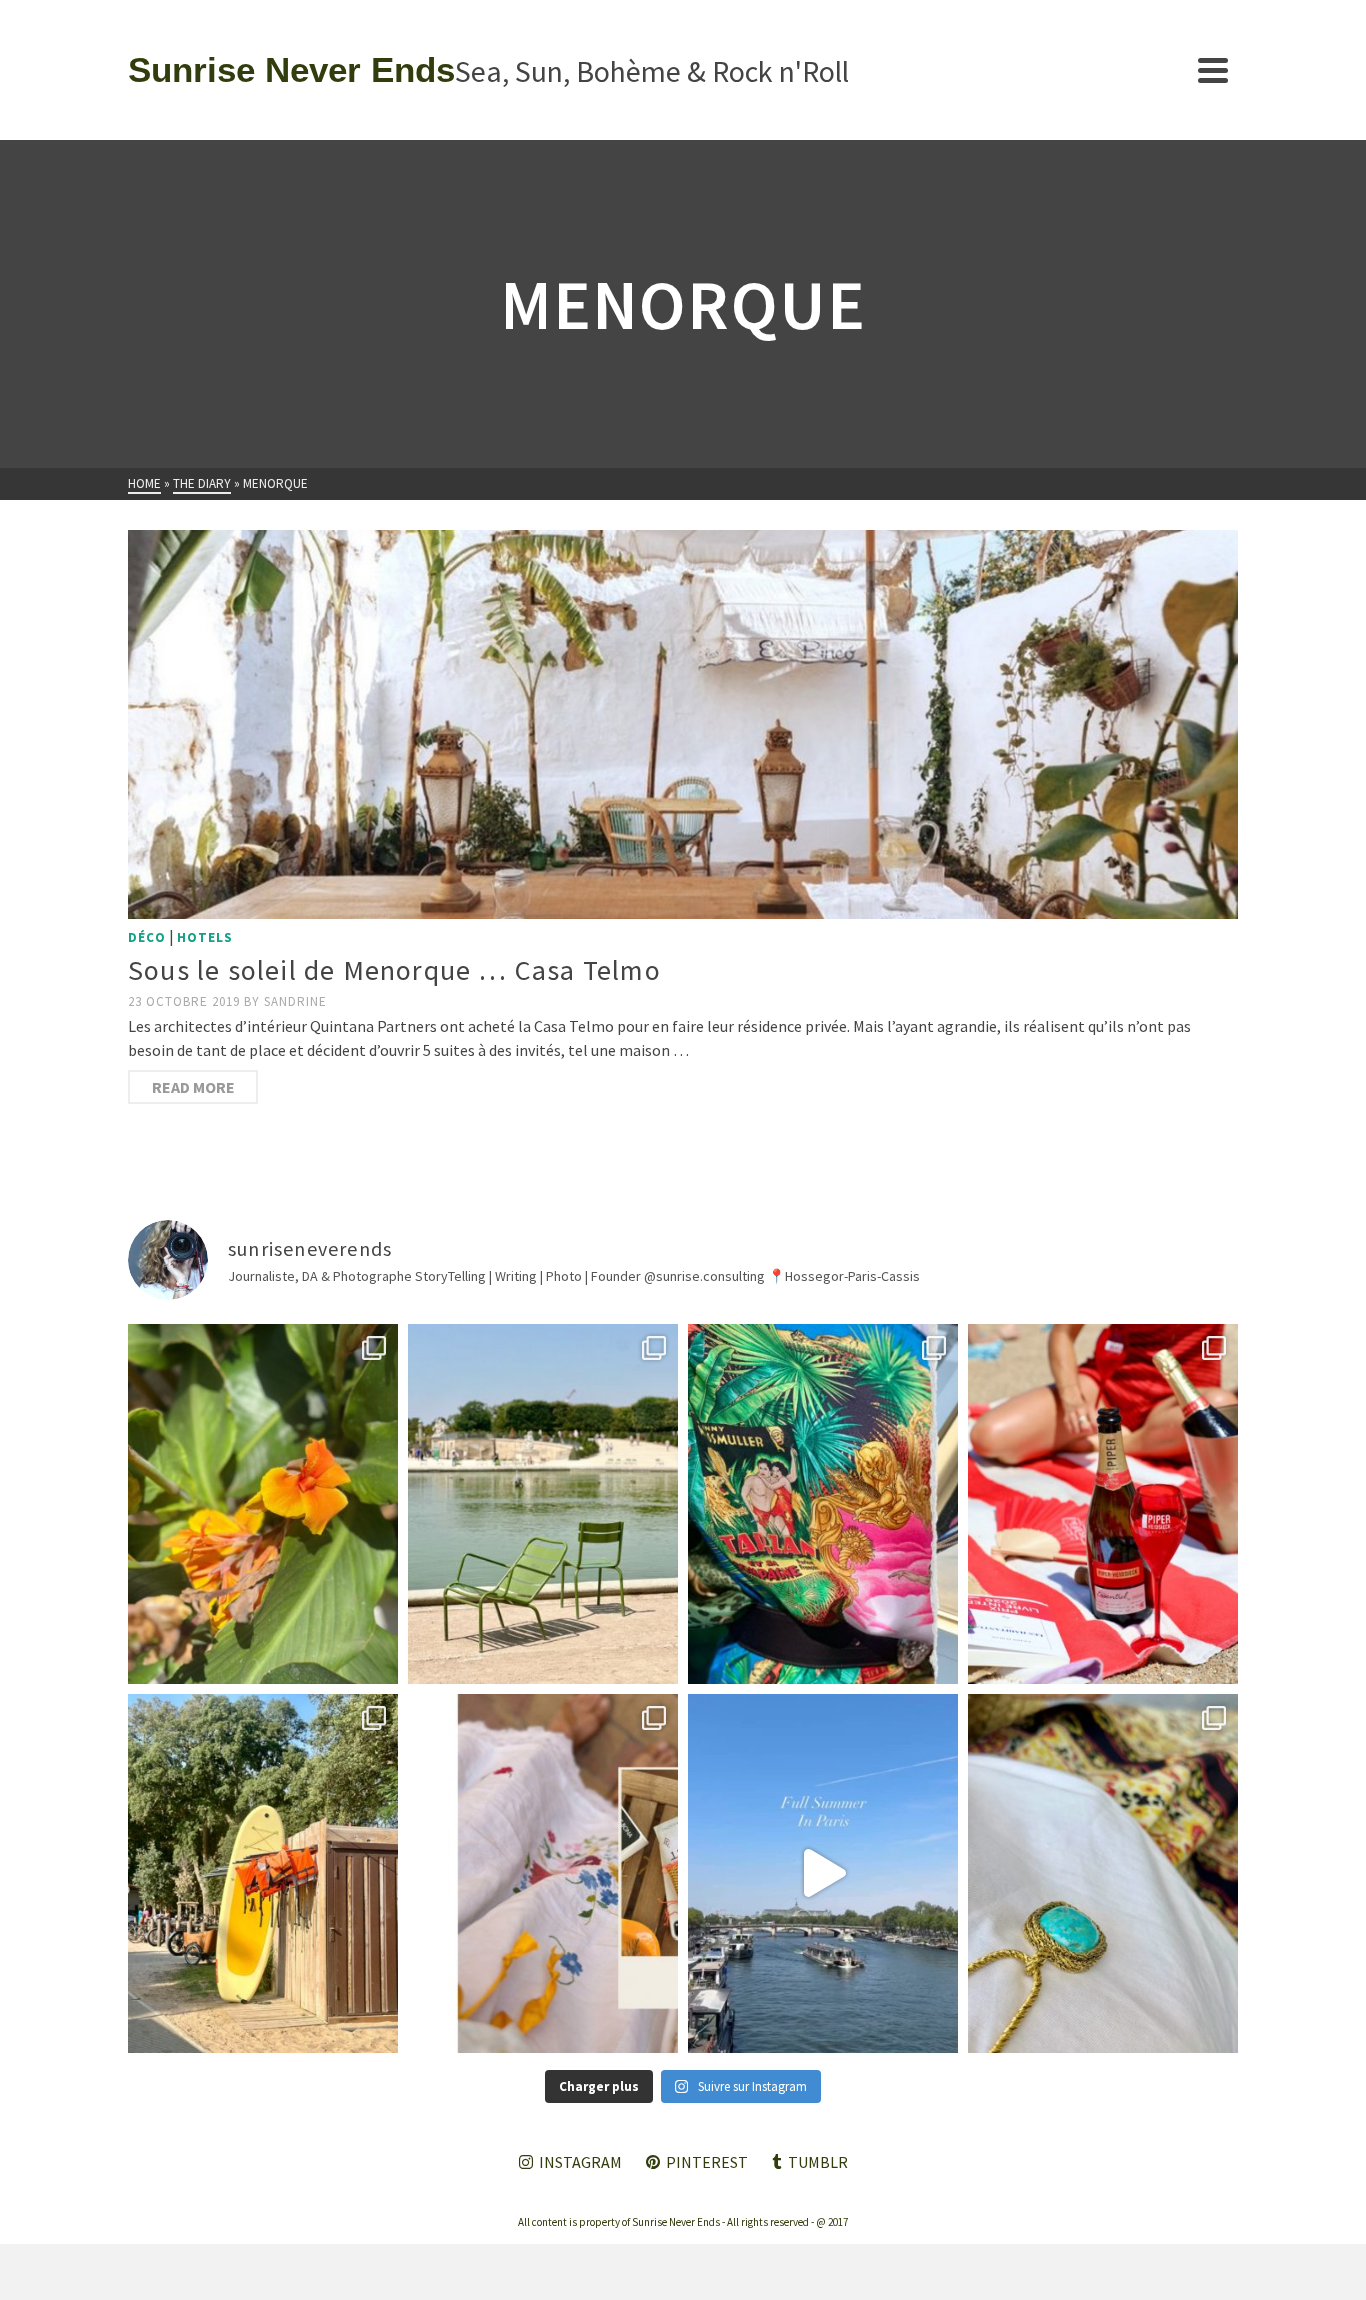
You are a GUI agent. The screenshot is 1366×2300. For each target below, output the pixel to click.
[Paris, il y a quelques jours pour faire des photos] (543, 1503)
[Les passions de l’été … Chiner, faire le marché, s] (543, 1873)
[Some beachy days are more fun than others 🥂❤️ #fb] (1103, 1503)
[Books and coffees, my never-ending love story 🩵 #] (1103, 1873)
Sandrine (295, 1001)
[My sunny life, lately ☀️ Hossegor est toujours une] (263, 1873)
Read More (193, 1087)
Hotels (205, 937)
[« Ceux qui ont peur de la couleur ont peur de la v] (823, 1503)
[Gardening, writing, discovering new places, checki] (263, 1503)
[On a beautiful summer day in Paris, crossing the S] (823, 1873)
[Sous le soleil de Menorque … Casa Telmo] (683, 724)
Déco (147, 937)
